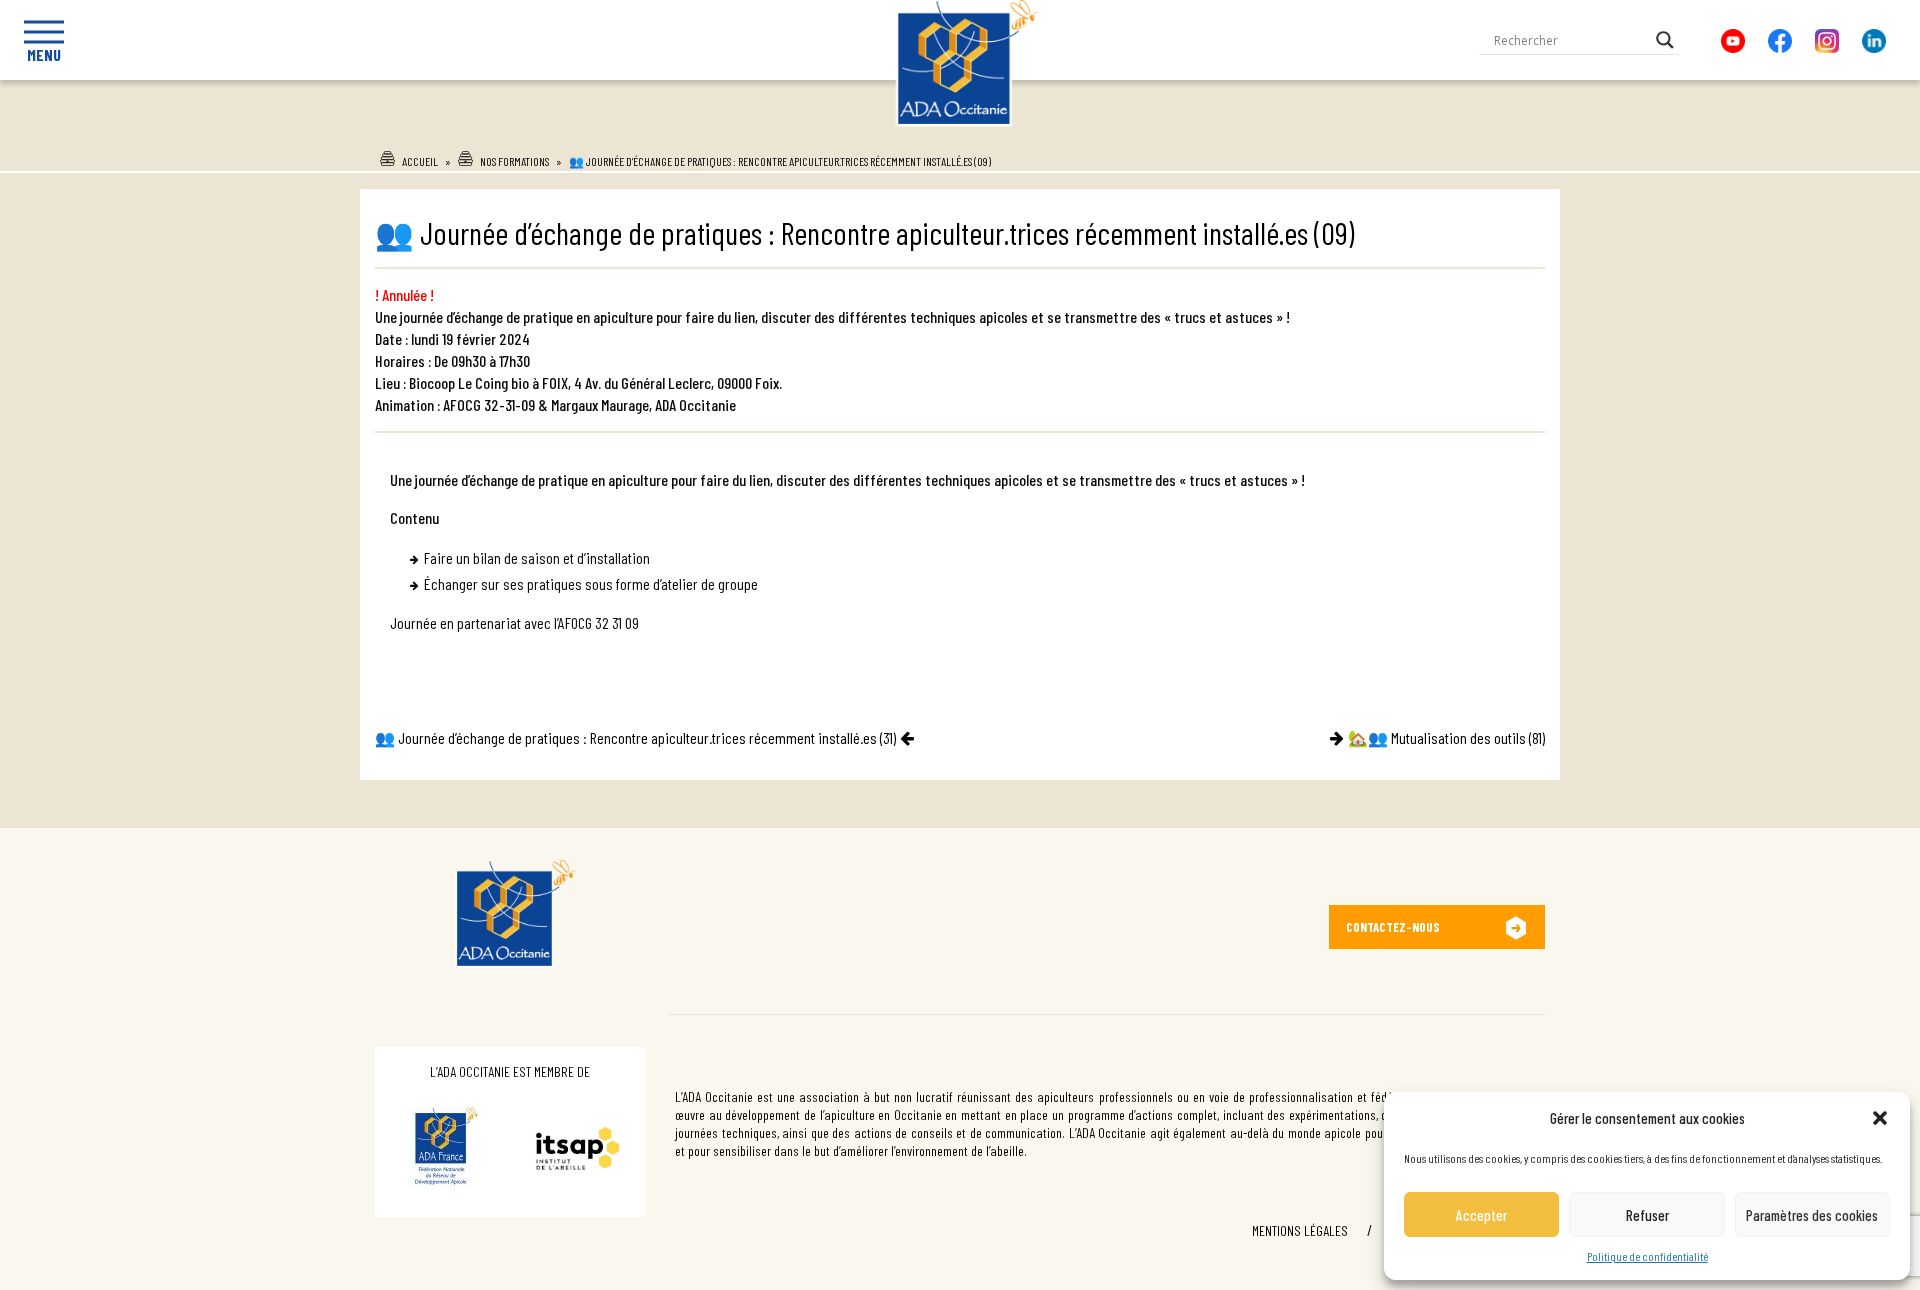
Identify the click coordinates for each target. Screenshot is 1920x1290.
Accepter (1481, 1215)
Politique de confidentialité (1647, 1256)
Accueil (420, 161)
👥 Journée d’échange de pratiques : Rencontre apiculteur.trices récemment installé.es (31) (635, 737)
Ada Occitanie (960, 133)
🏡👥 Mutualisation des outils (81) (1446, 737)
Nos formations (514, 161)
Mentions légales (1300, 1230)
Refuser (1647, 1215)
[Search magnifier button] (1665, 40)
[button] (1880, 1118)
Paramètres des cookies (1812, 1215)
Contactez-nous (1393, 927)
